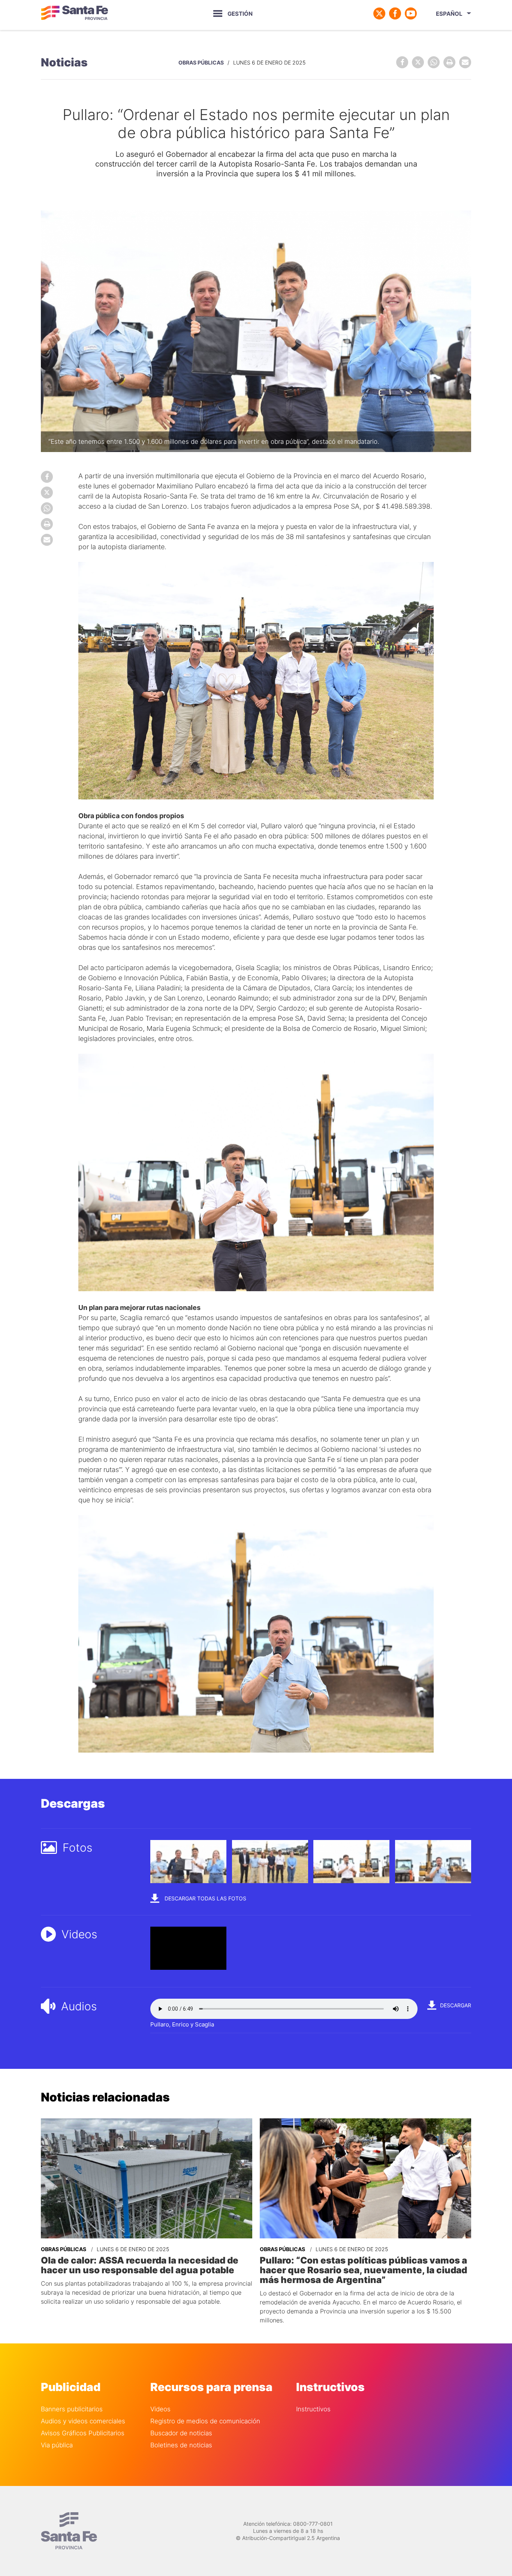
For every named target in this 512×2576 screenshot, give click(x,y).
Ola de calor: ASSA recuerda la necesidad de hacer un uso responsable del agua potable (140, 2265)
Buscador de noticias (181, 2433)
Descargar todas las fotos (205, 1898)
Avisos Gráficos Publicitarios (83, 2433)
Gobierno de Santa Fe (75, 14)
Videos (160, 2409)
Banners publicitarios (72, 2409)
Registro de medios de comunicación (205, 2421)
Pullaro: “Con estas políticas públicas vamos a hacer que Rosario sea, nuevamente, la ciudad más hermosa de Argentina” (363, 2270)
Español (449, 14)
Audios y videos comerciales (83, 2421)
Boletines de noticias (181, 2445)
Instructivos (313, 2409)
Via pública (57, 2445)
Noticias (64, 62)
